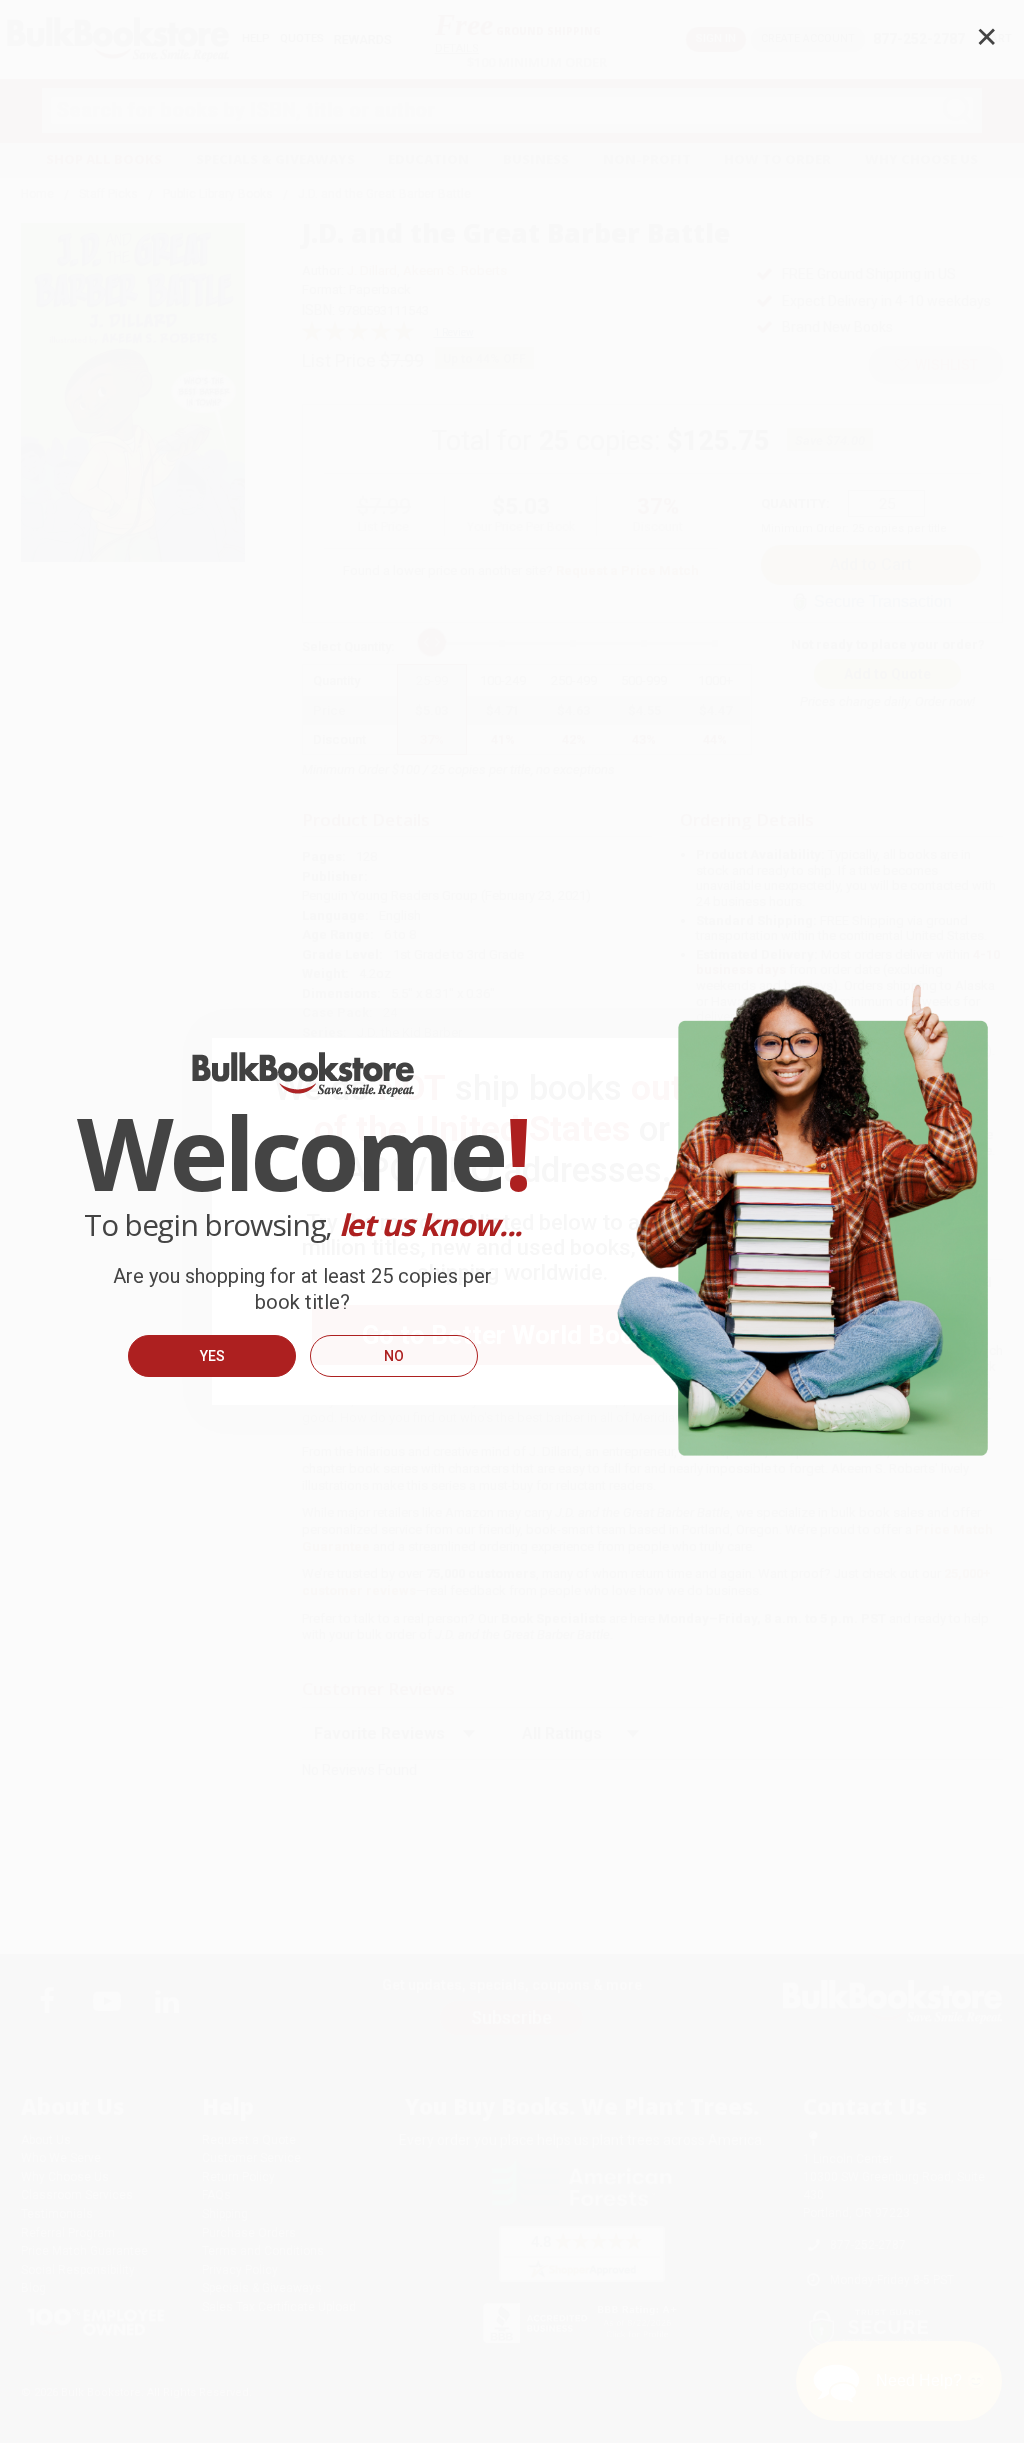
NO (394, 1356)
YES (212, 1356)
